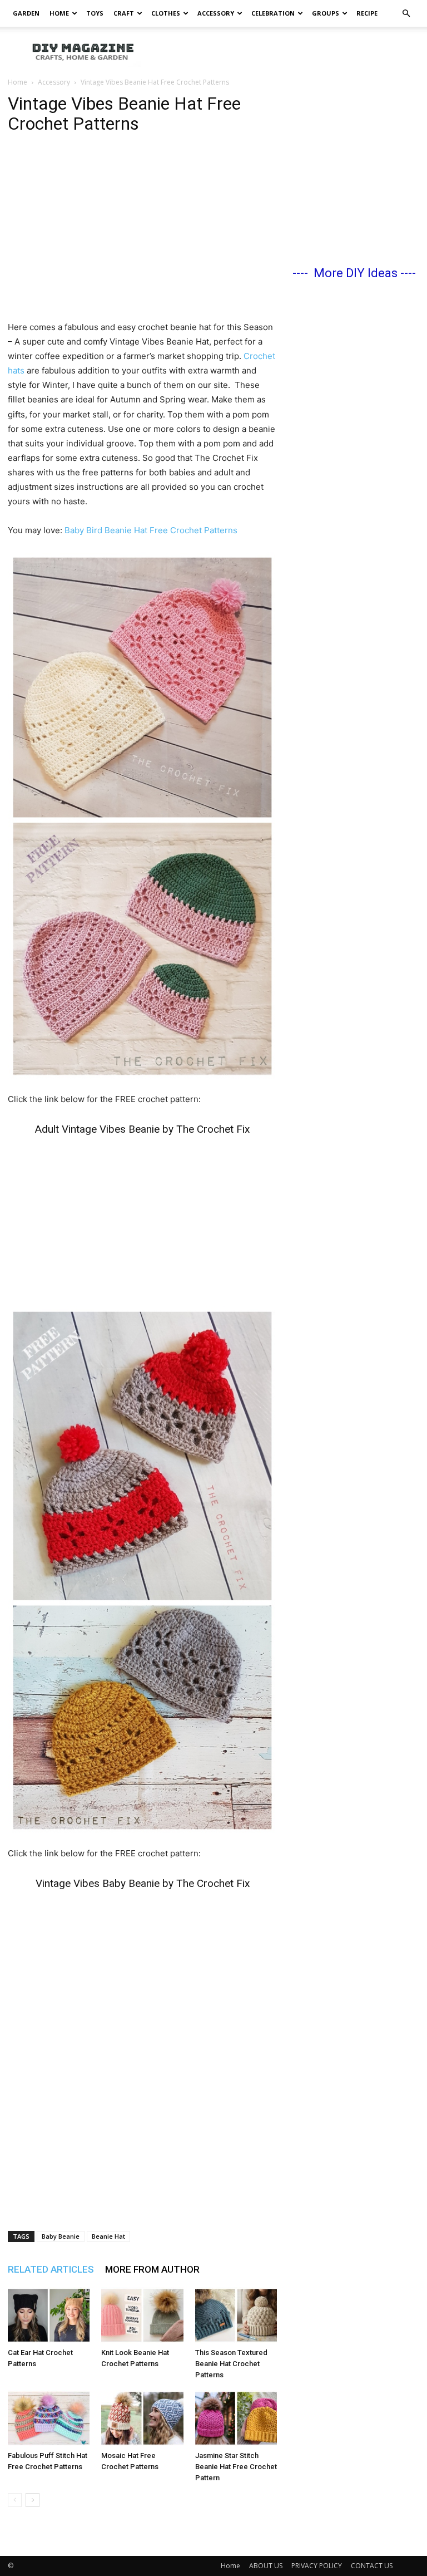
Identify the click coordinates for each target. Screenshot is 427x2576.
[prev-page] (15, 2500)
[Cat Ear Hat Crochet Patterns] (49, 2315)
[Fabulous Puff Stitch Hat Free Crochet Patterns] (49, 2418)
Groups (326, 13)
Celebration (273, 13)
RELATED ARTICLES (51, 2269)
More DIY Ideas (356, 273)
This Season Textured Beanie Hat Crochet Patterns (231, 2364)
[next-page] (33, 2500)
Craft (124, 13)
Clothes (166, 13)
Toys (95, 13)
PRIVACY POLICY (317, 2566)
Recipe (367, 13)
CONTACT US (372, 2566)
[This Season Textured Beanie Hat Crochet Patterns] (236, 2315)
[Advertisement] (289, 51)
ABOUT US (266, 2566)
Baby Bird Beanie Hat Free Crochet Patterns (151, 530)
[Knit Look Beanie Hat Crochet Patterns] (142, 2315)
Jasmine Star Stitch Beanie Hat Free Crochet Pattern (236, 2467)
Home (59, 13)
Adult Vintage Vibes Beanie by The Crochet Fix (142, 1129)
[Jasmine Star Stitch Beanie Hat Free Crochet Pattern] (236, 2418)
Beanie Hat (108, 2236)
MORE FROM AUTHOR (152, 2269)
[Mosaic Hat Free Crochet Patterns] (142, 2418)
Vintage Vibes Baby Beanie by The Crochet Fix (143, 1883)
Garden (26, 13)
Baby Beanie (61, 2236)
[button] (406, 14)
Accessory (216, 13)
